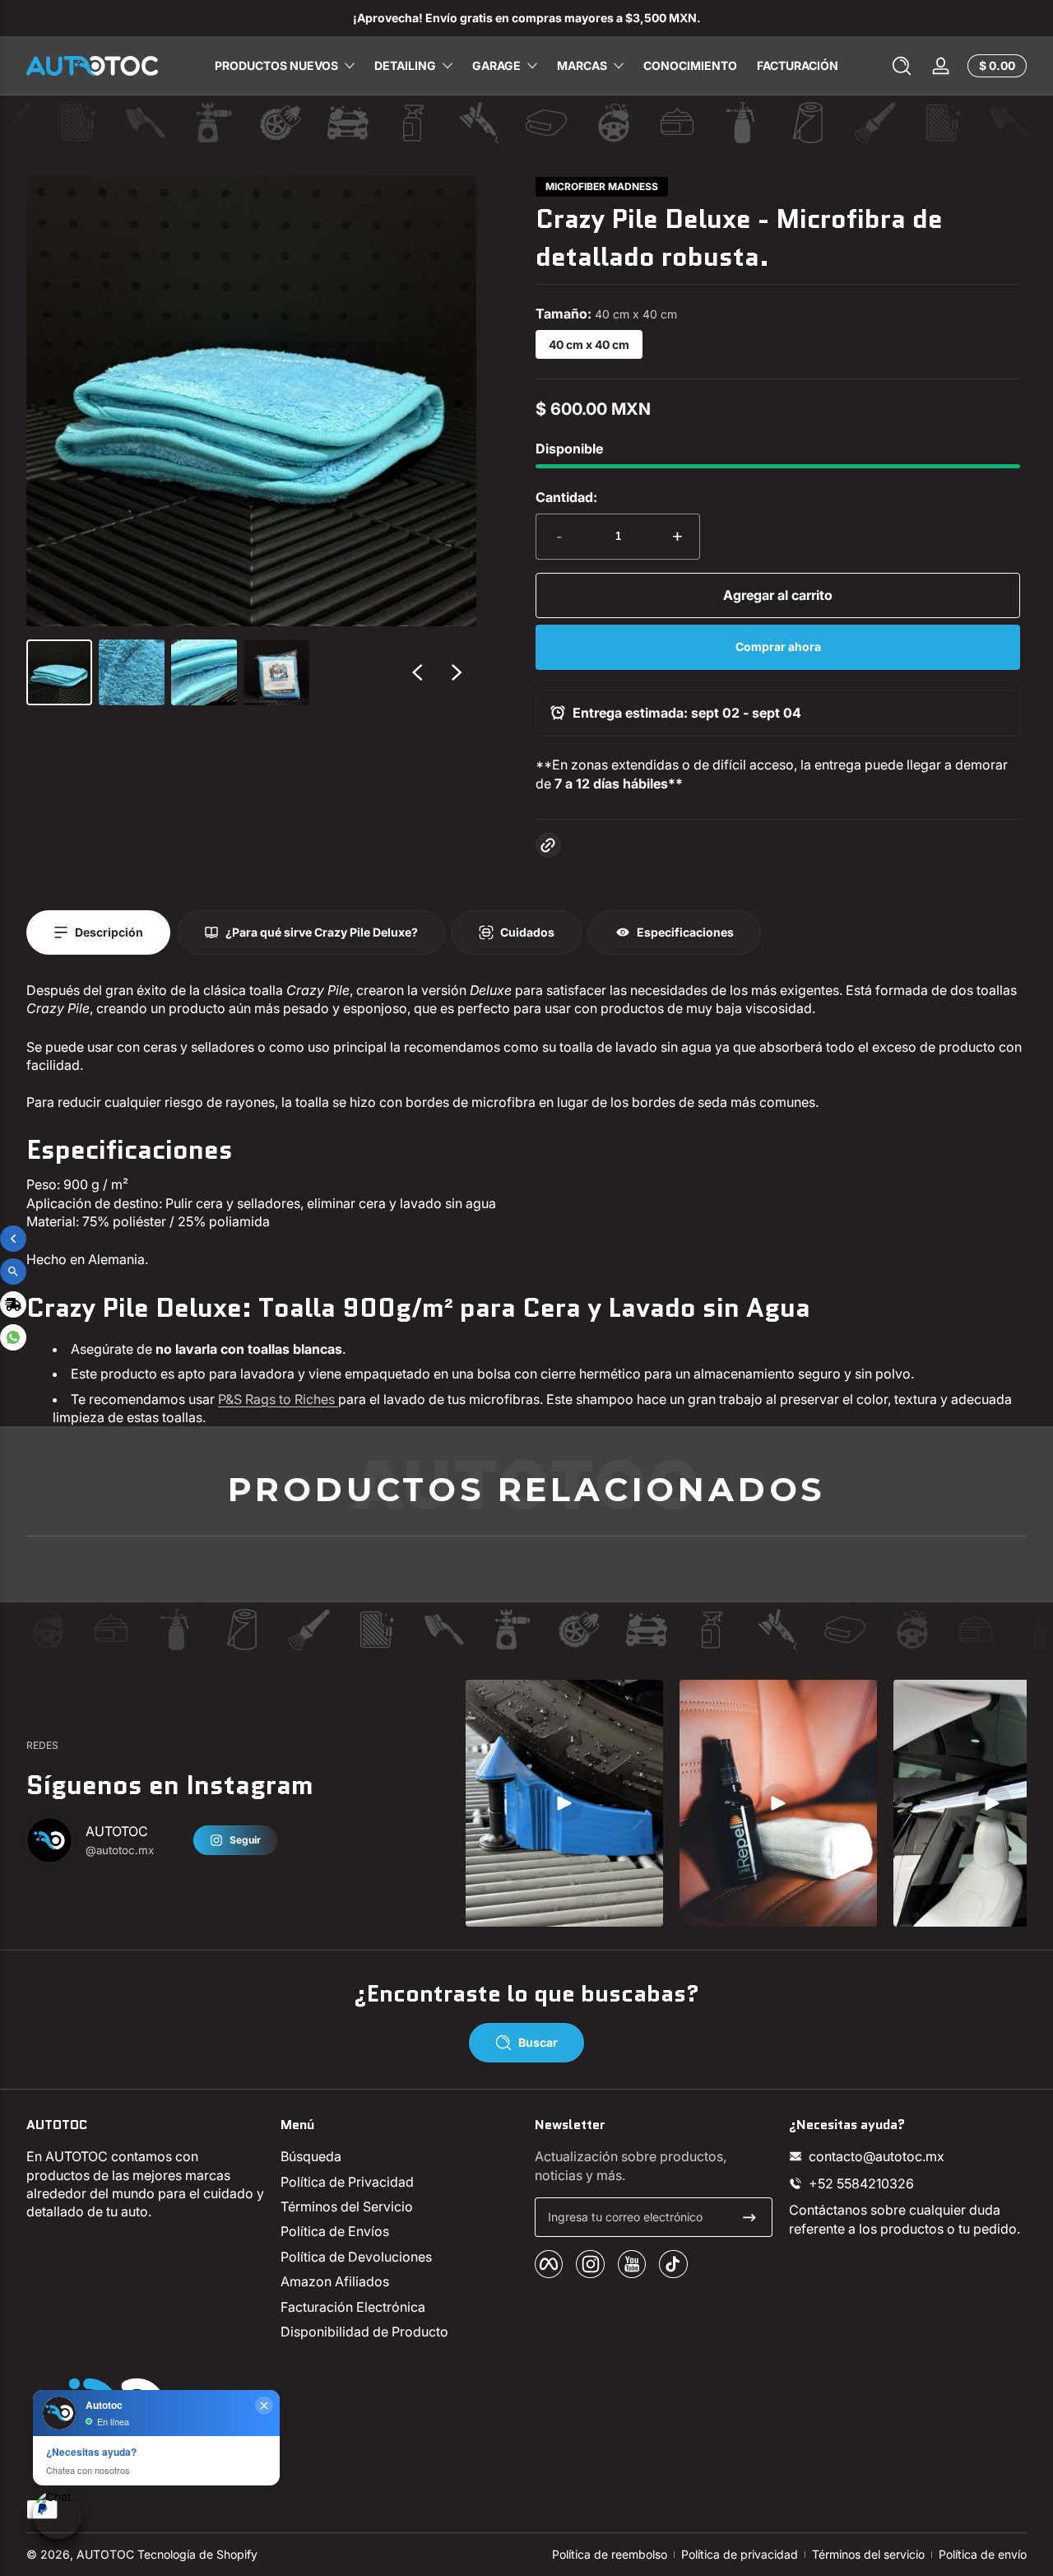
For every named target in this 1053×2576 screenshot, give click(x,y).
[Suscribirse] (749, 2217)
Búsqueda (311, 2156)
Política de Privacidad (347, 2182)
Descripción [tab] (109, 932)
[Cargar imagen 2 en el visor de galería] (132, 672)
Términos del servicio (868, 2554)
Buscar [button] (538, 2042)
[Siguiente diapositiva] (457, 672)
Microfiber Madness (602, 187)
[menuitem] (399, 2156)
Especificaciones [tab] (685, 932)
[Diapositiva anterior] (417, 672)
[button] (902, 66)
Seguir (245, 1840)
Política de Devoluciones (356, 2257)
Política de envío (983, 2554)
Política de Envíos (335, 2231)
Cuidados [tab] (527, 932)
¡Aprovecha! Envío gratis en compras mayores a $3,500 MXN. (527, 18)
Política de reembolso (610, 2554)
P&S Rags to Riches (276, 1399)
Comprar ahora (778, 646)
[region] (526, 18)
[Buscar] (902, 66)
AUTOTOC (105, 2554)
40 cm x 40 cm (589, 344)
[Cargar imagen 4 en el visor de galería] (276, 672)
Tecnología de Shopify (197, 2554)
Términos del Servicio (347, 2206)
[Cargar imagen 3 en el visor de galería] (204, 672)
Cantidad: (566, 497)
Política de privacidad (740, 2554)
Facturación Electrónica (353, 2307)
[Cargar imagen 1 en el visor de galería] (59, 672)
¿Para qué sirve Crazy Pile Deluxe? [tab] (322, 932)
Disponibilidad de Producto (364, 2332)
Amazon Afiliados (335, 2281)
